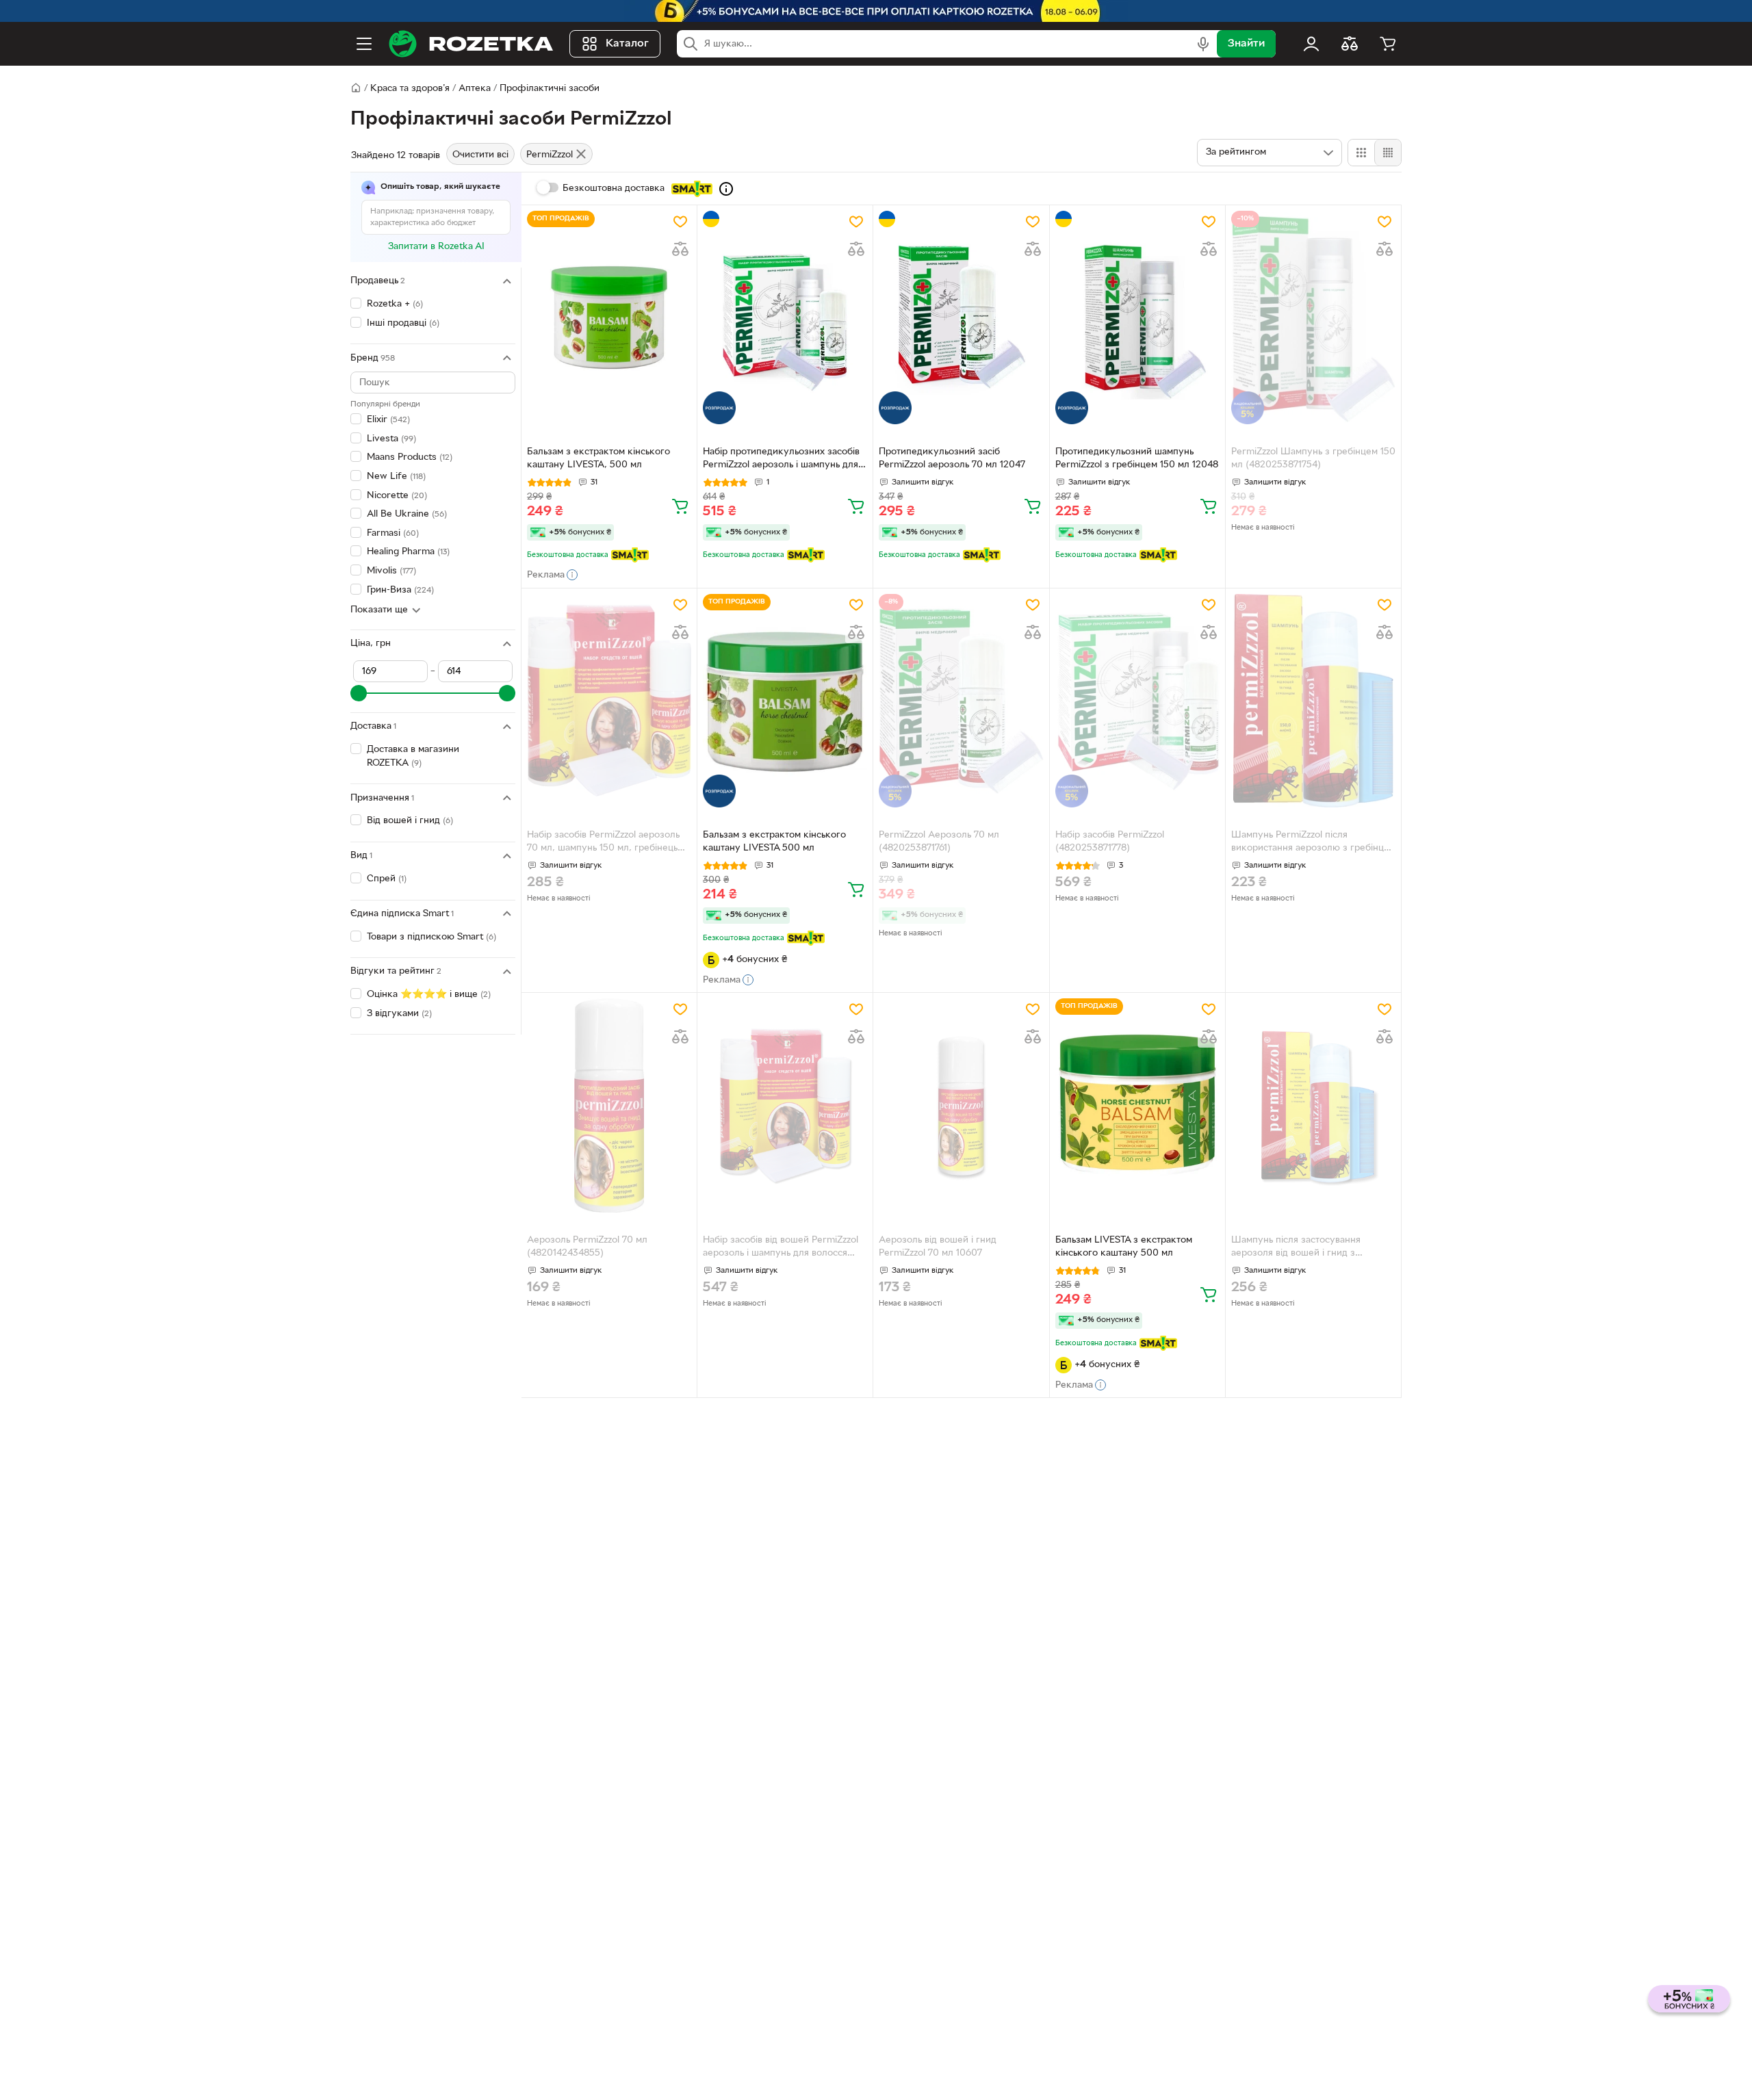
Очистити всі (480, 155)
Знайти (1246, 44)
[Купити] (680, 506)
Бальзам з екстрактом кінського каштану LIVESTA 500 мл (774, 842)
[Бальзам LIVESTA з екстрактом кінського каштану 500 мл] (1137, 1105)
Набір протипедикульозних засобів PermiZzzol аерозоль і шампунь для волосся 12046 (781, 460)
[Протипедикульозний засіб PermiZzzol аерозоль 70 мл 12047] (961, 317)
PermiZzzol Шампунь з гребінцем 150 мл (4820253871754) (1313, 458)
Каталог (627, 44)
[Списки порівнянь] (1350, 44)
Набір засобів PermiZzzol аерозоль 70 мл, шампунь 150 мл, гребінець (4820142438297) (603, 843)
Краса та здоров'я (410, 89)
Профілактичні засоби (550, 89)
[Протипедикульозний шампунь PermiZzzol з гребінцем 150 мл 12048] (1137, 317)
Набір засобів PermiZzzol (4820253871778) (1110, 842)
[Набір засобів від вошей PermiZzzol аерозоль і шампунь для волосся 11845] (785, 1105)
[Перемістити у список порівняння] (680, 249)
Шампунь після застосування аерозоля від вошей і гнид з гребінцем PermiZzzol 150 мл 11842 (1307, 1248)
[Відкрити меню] (364, 44)
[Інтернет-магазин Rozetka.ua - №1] (471, 44)
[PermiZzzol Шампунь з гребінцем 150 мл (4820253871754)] (1313, 317)
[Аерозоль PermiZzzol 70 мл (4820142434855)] (609, 1105)
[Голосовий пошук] (1203, 44)
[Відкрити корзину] (1388, 44)
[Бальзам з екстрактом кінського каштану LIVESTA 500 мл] (785, 701)
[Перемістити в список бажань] (680, 222)
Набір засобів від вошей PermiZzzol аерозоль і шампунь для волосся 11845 (781, 1248)
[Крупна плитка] (1361, 153)
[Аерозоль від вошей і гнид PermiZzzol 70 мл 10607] (961, 1105)
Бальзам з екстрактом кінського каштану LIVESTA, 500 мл (598, 458)
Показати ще (379, 610)
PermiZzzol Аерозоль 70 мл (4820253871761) (939, 842)
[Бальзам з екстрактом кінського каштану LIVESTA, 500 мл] (609, 317)
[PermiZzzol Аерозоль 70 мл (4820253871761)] (961, 701)
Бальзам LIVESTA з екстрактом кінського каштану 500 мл (1124, 1247)
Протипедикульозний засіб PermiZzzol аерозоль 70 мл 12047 (952, 458)
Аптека (475, 89)
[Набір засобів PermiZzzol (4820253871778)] (1137, 701)
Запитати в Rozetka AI (436, 247)
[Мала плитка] (1388, 153)
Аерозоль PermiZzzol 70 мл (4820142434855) (587, 1247)
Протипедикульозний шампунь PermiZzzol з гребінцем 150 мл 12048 (1137, 458)
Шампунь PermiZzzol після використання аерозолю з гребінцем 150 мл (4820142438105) (1313, 843)
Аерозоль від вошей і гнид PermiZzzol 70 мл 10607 (938, 1247)
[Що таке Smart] (726, 189)
